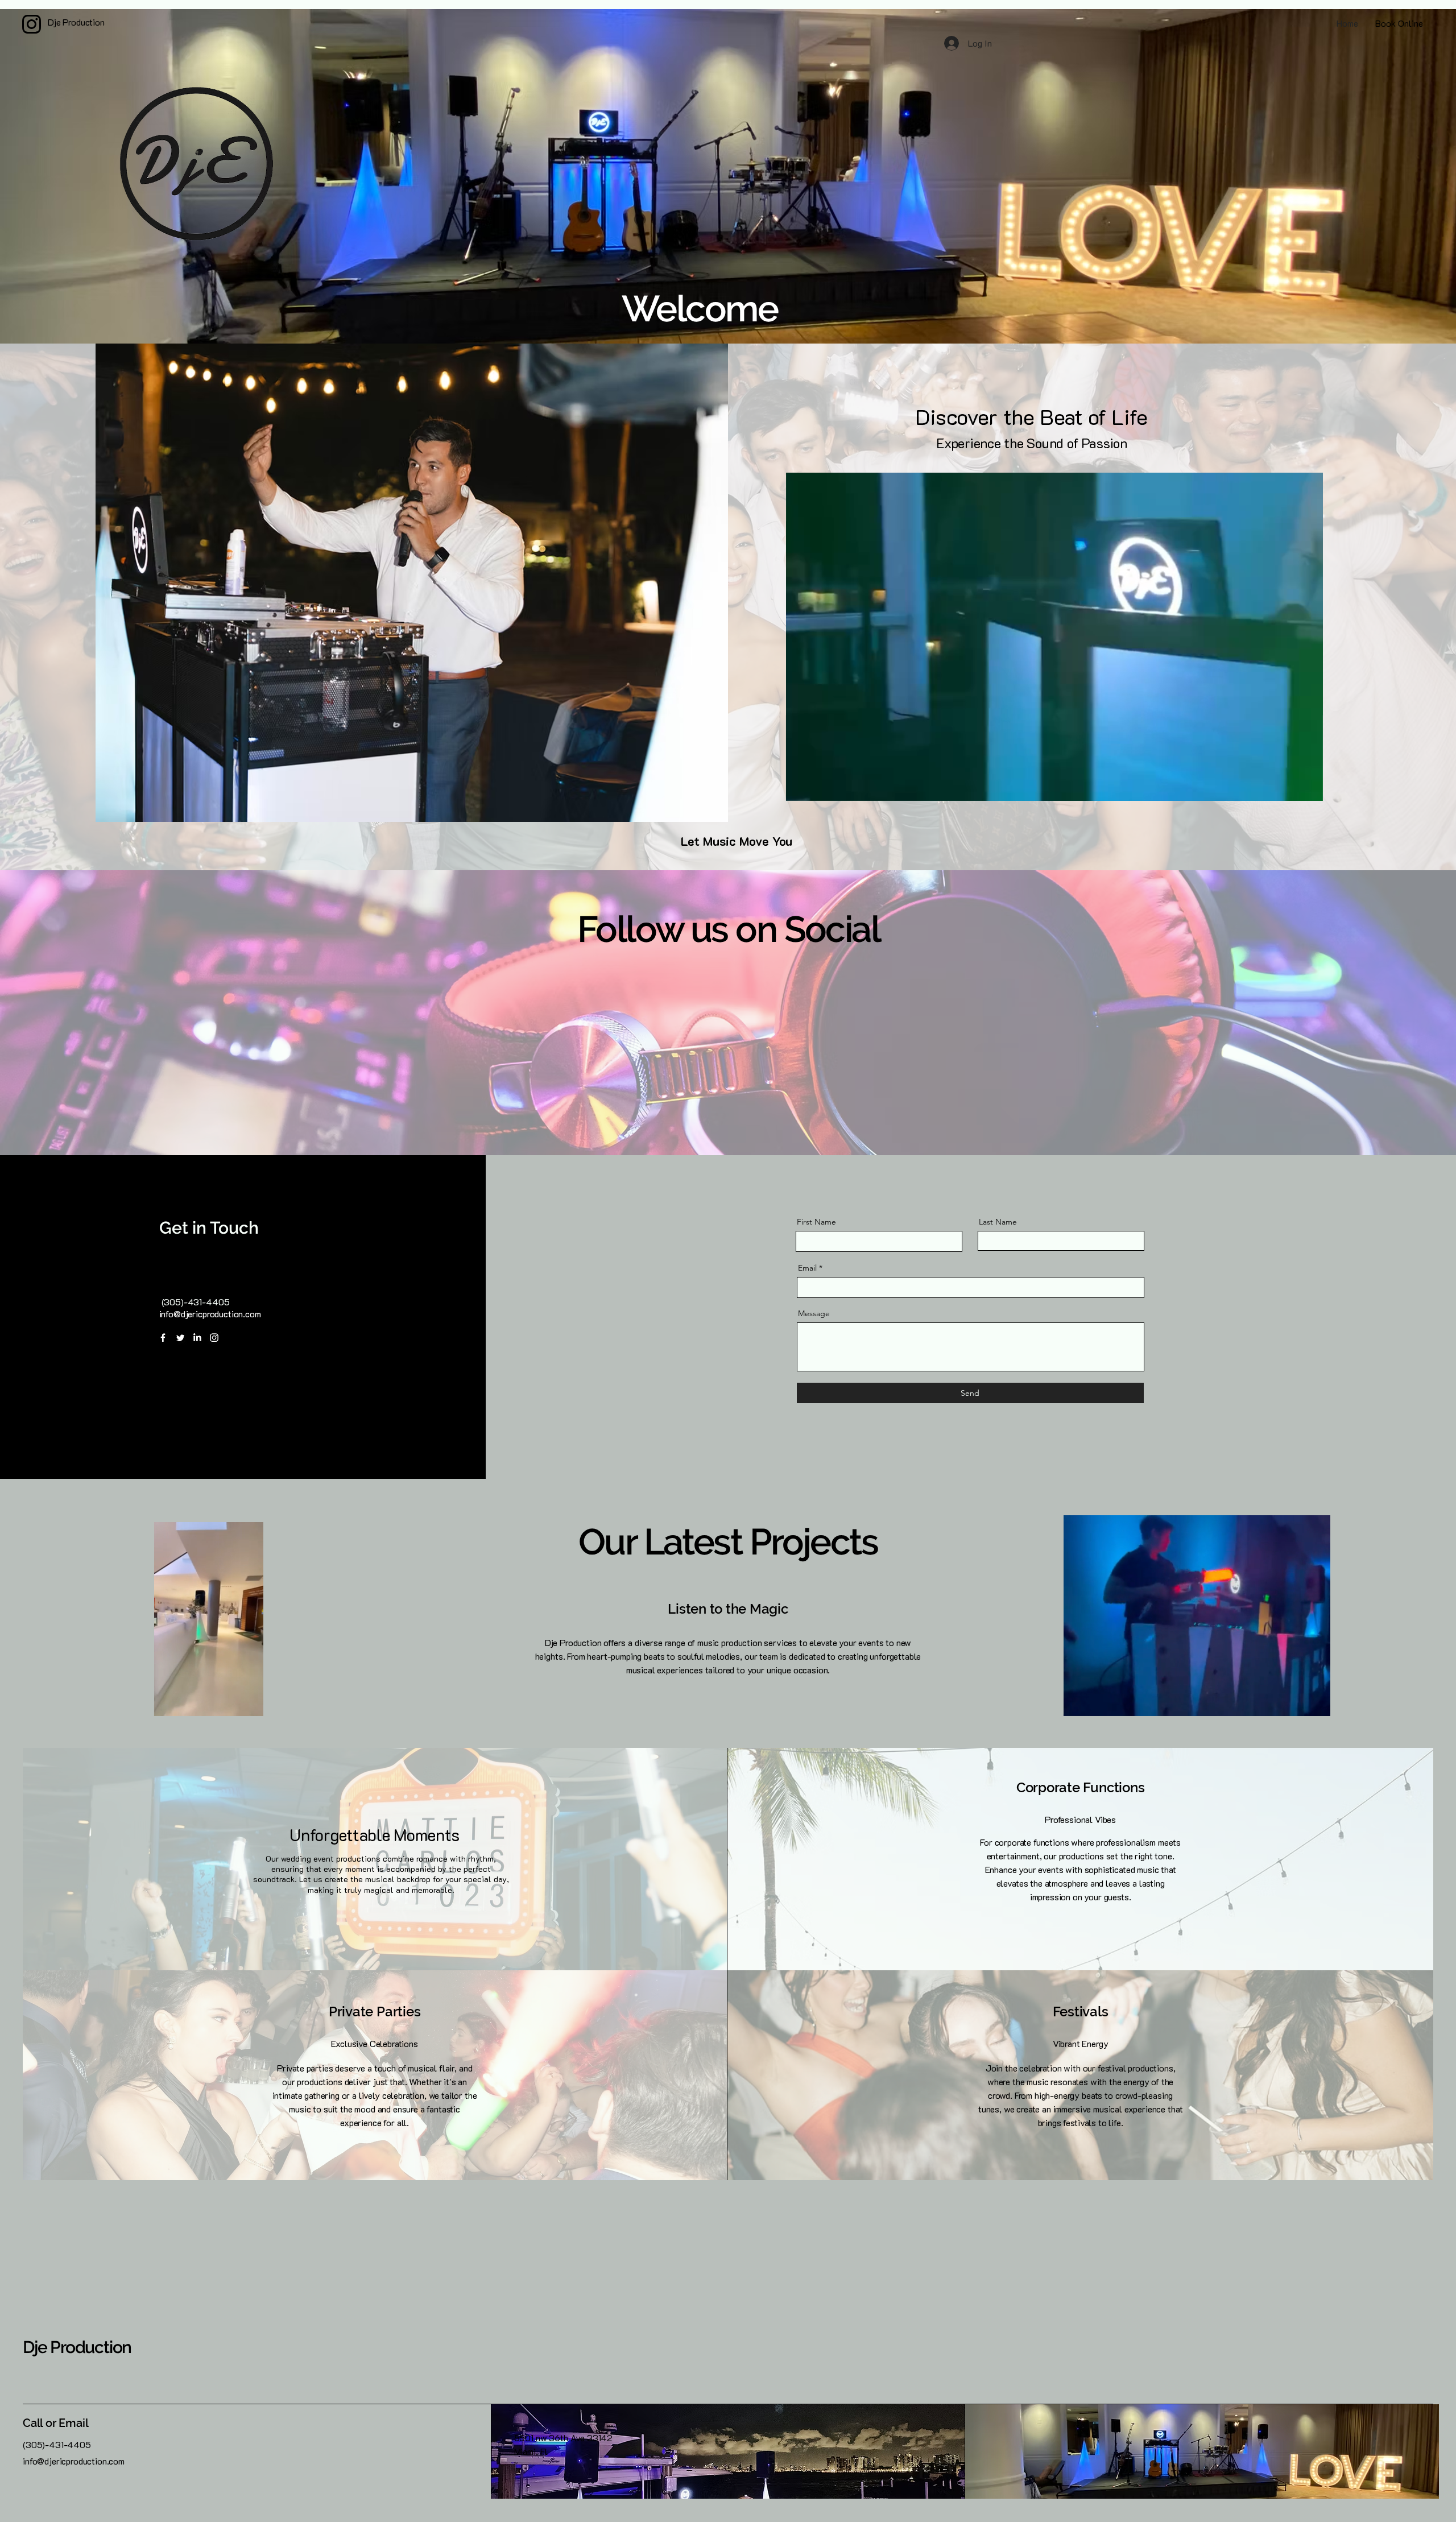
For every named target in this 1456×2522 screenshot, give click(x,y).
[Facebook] (163, 1338)
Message (814, 1313)
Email (807, 1268)
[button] (1308, 788)
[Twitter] (180, 1338)
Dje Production (77, 2347)
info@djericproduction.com (210, 1314)
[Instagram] (214, 1338)
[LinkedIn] (197, 1338)
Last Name (998, 1222)
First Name (816, 1222)
